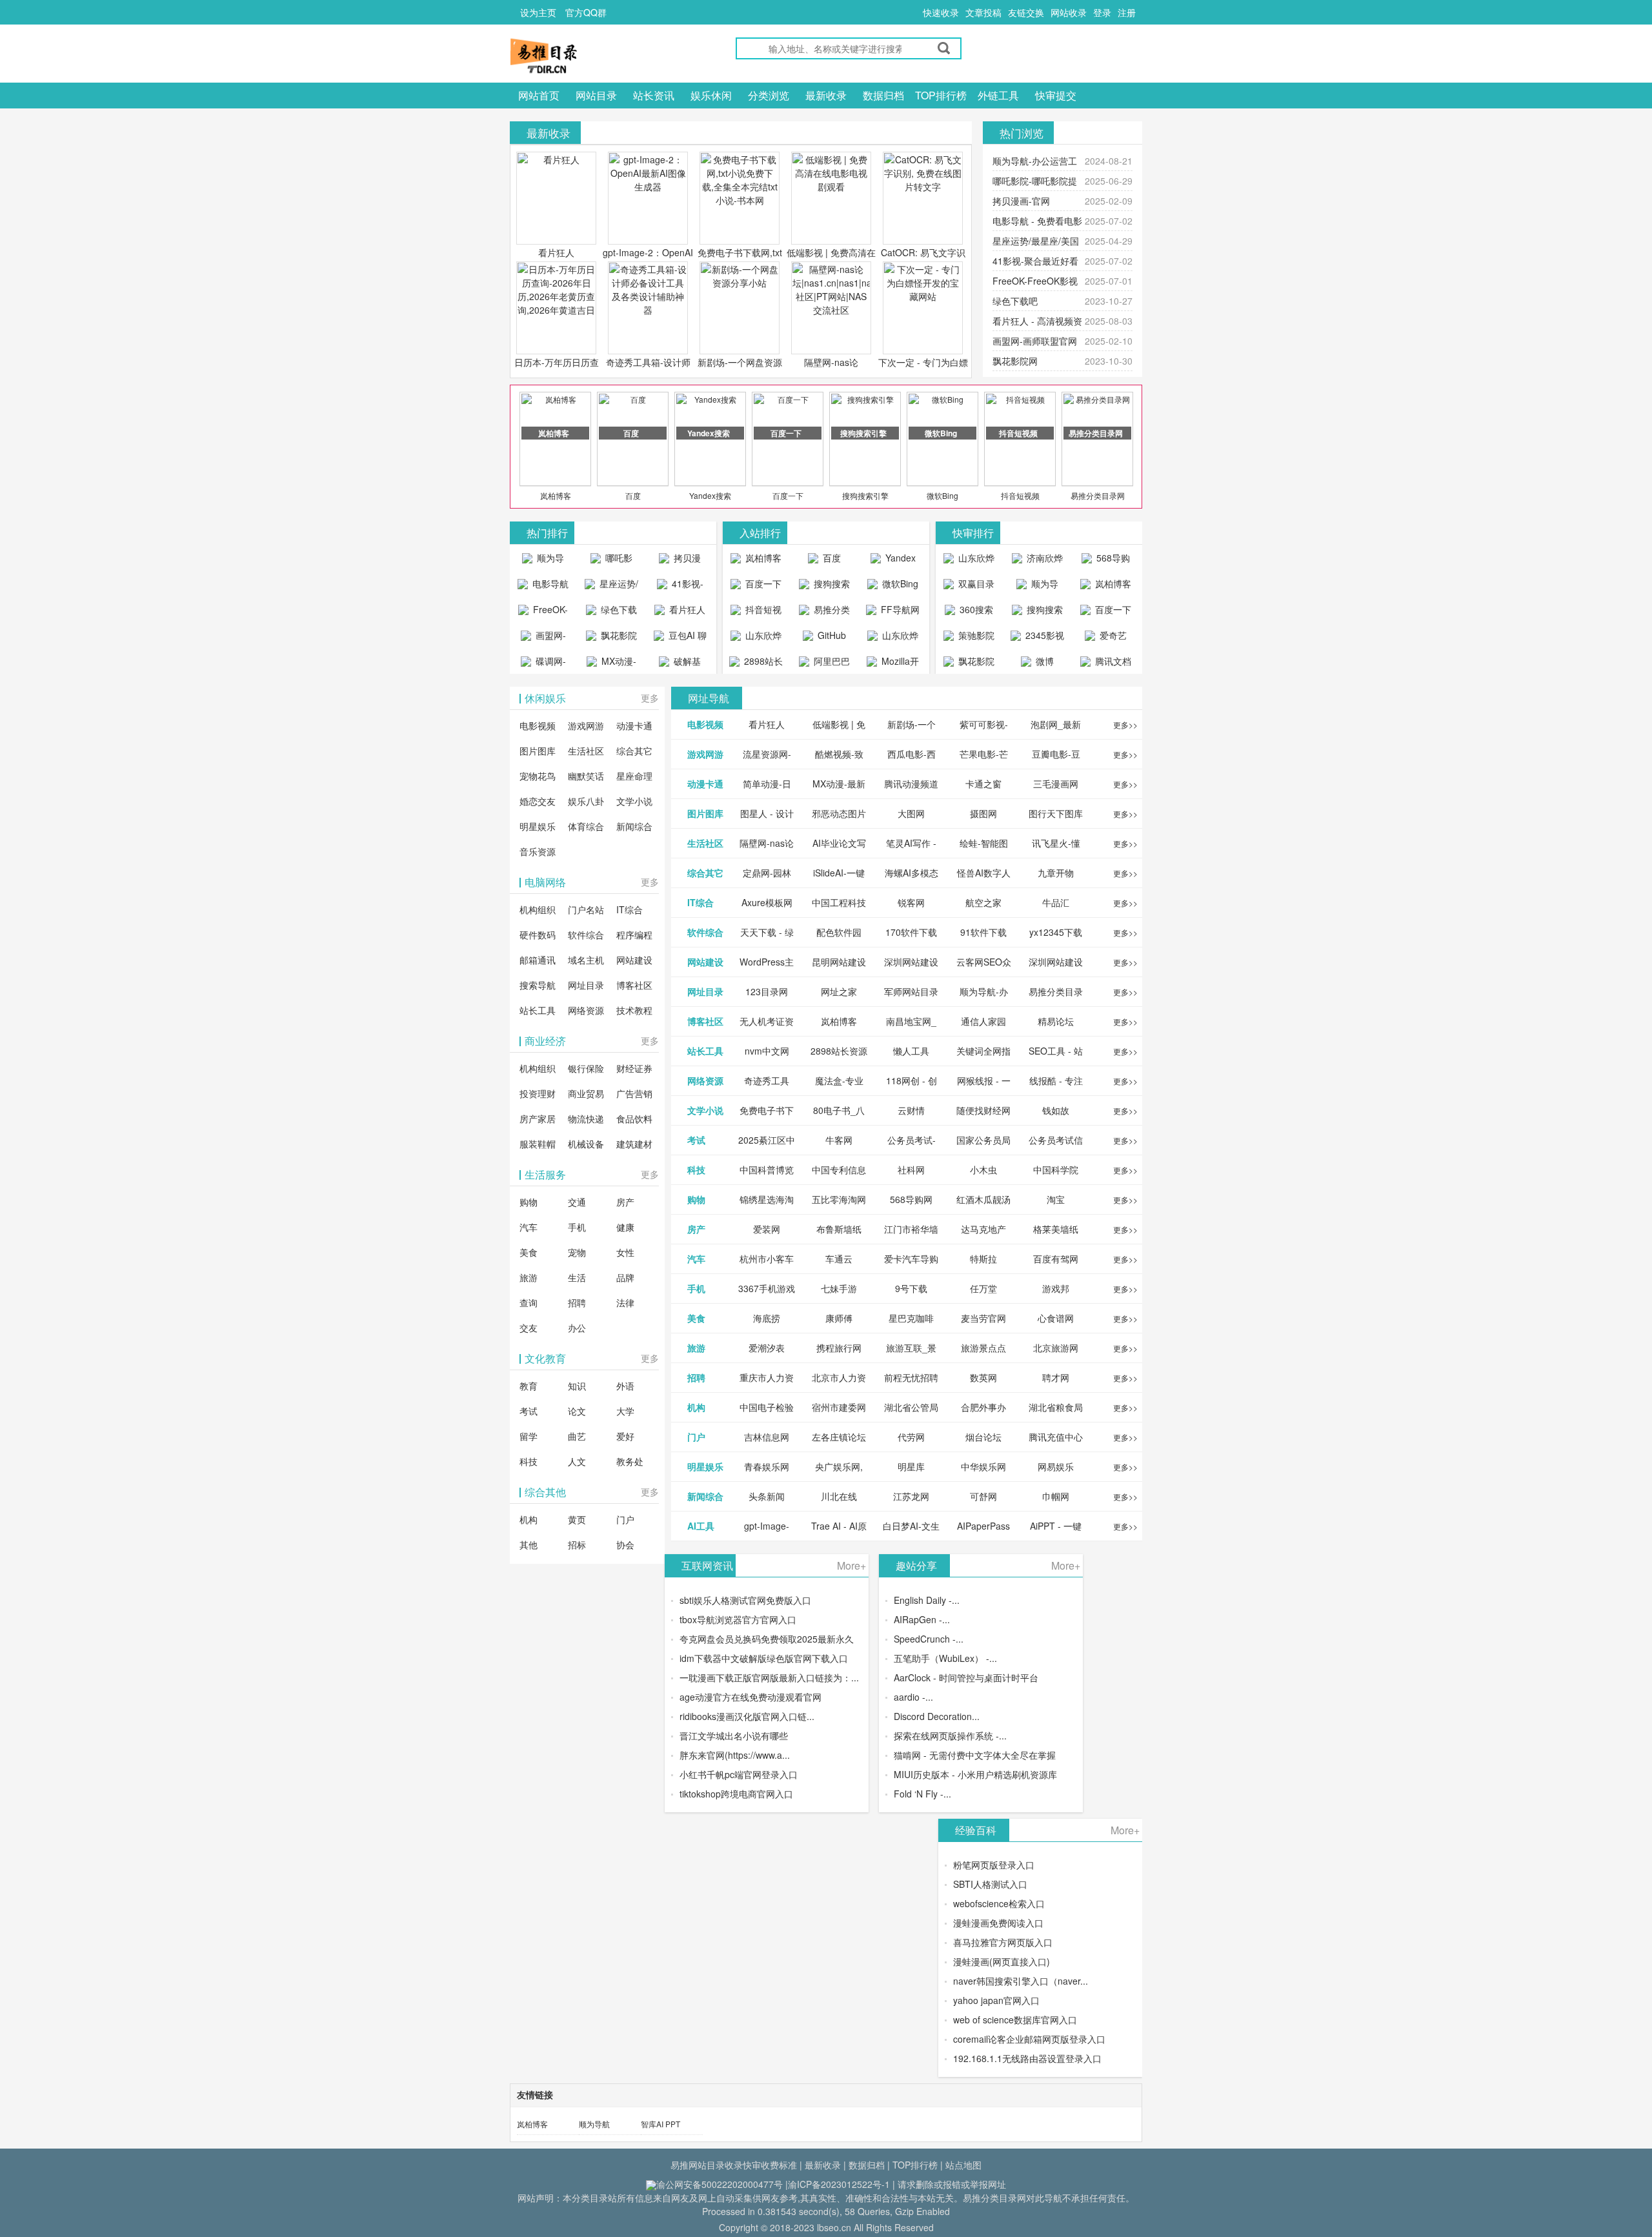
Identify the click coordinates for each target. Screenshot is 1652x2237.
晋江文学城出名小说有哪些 (734, 1736)
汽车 (529, 1227)
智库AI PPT (660, 2124)
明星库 (911, 1466)
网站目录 (596, 95)
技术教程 (634, 1010)
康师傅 (839, 1318)
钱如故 (1056, 1110)
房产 (625, 1202)
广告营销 (634, 1093)
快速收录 (941, 12)
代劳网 (911, 1437)
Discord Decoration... (937, 1716)
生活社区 (586, 751)
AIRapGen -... (922, 1619)
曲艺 (577, 1436)
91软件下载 (983, 932)
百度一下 (788, 495)
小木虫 (983, 1169)
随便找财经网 (983, 1110)
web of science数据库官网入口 (1015, 2019)
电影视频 (538, 725)
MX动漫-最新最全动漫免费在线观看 (613, 664)
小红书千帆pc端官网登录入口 (739, 1774)
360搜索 (975, 609)
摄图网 (983, 813)
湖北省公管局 (911, 1407)
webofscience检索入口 (999, 1903)
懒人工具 (911, 1051)
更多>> (1125, 724)
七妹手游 (839, 1288)
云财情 (911, 1110)
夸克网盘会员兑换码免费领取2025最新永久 (767, 1639)
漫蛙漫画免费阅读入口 (998, 1923)
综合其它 (634, 751)
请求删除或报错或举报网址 (952, 2184)
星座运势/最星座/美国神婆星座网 (613, 587)
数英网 (983, 1377)
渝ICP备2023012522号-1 (839, 2184)
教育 (529, 1386)
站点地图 (963, 2165)
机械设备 (586, 1144)
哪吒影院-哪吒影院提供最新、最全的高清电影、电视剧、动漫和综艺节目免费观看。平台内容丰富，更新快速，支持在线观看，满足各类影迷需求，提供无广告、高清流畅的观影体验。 (611, 561)
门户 (625, 1519)
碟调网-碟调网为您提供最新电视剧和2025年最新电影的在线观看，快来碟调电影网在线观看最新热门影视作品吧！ (543, 664)
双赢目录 (975, 583)
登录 (1102, 12)
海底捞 (767, 1318)
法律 (625, 1302)
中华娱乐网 (983, 1466)
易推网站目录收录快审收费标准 (734, 2165)
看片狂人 (556, 252)
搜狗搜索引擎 (865, 495)
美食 (529, 1252)
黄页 (577, 1519)
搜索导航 (538, 985)
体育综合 (586, 826)
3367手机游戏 (767, 1288)
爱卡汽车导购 (911, 1259)
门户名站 (586, 909)
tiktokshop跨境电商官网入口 (736, 1794)
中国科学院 (1056, 1169)
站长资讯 (654, 95)
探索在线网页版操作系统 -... (950, 1736)
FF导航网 (899, 609)
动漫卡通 (634, 725)
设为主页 (538, 12)
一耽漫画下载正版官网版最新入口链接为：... (769, 1677)
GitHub (831, 635)
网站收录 (1069, 12)
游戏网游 (586, 725)
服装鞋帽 (538, 1144)
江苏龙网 (911, 1496)
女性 (625, 1252)
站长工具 (538, 1010)
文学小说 (634, 801)
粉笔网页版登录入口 (994, 1865)
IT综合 (630, 909)
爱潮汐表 (767, 1348)
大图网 (911, 813)
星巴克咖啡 (911, 1318)
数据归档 (883, 95)
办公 (577, 1328)
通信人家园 (983, 1021)
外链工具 (998, 95)
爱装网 (767, 1229)
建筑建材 (634, 1144)
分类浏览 (769, 95)
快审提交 (1056, 95)
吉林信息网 (767, 1437)
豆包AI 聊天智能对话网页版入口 (682, 638)
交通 (577, 1202)
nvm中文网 (767, 1051)
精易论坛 (1056, 1021)
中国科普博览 (767, 1169)
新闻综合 (634, 826)
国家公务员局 (983, 1140)
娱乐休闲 (711, 95)
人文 (577, 1461)
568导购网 (1112, 561)
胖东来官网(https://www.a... (735, 1755)
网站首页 (539, 95)
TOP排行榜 (941, 95)
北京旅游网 (1056, 1348)
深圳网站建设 (911, 962)
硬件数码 (538, 935)
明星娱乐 (538, 826)
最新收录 (826, 95)
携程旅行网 (839, 1348)
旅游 (529, 1277)
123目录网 (767, 991)
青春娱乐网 (767, 1466)
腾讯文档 (1112, 661)
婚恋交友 (538, 801)
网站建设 (634, 960)
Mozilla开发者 (899, 664)
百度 (633, 495)
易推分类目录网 (1098, 495)
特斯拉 (983, 1259)
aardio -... (913, 1697)
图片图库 (538, 751)
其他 (529, 1544)
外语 (625, 1386)
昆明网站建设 (839, 962)
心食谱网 (1056, 1318)
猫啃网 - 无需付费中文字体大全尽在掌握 (975, 1755)
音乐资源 (538, 851)
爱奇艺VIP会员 (1109, 638)
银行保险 (586, 1068)
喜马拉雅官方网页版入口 (1003, 1942)
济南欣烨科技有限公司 (1039, 561)
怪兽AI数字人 (984, 873)
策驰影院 (975, 635)
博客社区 (634, 985)
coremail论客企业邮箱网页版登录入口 (1029, 2039)
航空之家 (983, 902)
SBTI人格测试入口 (990, 1884)
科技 (529, 1461)
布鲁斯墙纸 (839, 1229)
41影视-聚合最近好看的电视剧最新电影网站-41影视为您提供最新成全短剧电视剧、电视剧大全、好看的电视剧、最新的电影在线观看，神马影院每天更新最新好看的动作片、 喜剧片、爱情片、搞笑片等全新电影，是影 (680, 587)
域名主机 (586, 960)
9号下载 (911, 1288)
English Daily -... (927, 1600)
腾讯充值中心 (1056, 1437)
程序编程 (634, 935)
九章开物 (1056, 873)
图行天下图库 (1056, 813)
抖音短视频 (1020, 495)
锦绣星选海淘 (767, 1199)
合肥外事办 (983, 1407)
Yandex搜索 (710, 495)
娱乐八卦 (586, 801)
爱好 (625, 1436)
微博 (1043, 661)
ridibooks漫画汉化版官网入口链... (747, 1716)
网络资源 (586, 1010)
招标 (577, 1544)
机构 (529, 1519)
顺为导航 (594, 2124)
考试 (529, 1411)
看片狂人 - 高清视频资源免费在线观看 (680, 612)
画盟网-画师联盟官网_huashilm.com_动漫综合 (546, 638)
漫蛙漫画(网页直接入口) (1002, 1961)
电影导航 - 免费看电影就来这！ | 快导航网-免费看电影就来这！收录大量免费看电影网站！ (543, 587)
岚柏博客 (556, 495)
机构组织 (538, 909)
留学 (529, 1436)
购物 (529, 1202)
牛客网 (839, 1140)
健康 (625, 1227)
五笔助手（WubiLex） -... (945, 1658)
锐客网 (911, 902)
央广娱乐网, (839, 1466)
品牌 (625, 1277)
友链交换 (1026, 12)
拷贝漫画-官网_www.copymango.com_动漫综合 (683, 561)
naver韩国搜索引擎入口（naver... (1021, 1981)
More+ (851, 1565)
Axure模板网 (767, 902)
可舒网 (983, 1496)
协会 (625, 1544)
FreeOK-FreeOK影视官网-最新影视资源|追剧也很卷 (543, 612)
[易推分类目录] (574, 56)
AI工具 (701, 1526)
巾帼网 (1056, 1496)
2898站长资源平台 (761, 664)
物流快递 (586, 1118)
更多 (650, 698)
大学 (625, 1411)
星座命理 (634, 776)
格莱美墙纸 (1056, 1229)
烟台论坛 (983, 1437)
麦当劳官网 (983, 1318)
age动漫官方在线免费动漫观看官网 (750, 1697)
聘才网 (1056, 1377)
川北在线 (839, 1496)
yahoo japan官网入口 (996, 2000)
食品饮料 (634, 1118)
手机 (577, 1227)
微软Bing (942, 495)
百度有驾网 (1056, 1259)
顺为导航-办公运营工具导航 (543, 561)
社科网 (911, 1169)
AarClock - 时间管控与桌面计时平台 (966, 1677)
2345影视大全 (1043, 638)
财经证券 (634, 1068)
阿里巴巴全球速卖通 (826, 664)
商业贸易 (586, 1093)
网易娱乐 (1056, 1466)
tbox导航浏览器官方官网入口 (738, 1619)
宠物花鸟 (538, 776)
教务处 (630, 1461)
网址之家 (839, 991)
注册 (1127, 12)
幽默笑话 (586, 776)
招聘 (577, 1302)
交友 (529, 1328)
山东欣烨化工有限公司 (758, 638)
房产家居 (538, 1118)
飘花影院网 (1015, 361)
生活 (577, 1277)
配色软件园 (839, 932)
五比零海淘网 (839, 1199)
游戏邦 (1056, 1288)
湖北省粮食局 (1056, 1407)
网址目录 (586, 985)
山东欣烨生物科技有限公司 (895, 638)
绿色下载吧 (1015, 301)
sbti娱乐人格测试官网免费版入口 (745, 1600)
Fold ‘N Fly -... (922, 1794)
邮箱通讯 (538, 960)
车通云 (839, 1259)
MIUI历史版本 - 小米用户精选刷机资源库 (975, 1774)
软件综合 (586, 935)
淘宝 (1056, 1199)
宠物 (577, 1252)
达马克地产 (983, 1229)
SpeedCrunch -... (929, 1639)
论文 (577, 1411)
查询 (529, 1302)
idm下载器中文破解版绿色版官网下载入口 (764, 1658)
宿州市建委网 (839, 1407)
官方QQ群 (586, 12)
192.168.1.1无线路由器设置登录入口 (1027, 2058)
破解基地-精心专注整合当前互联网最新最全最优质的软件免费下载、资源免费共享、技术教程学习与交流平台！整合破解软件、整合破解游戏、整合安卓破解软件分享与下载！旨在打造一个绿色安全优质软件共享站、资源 (680, 664)
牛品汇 (1056, 902)
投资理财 (538, 1093)
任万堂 (983, 1288)
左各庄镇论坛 (839, 1437)
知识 (577, 1386)
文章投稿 (983, 12)
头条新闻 (767, 1496)
